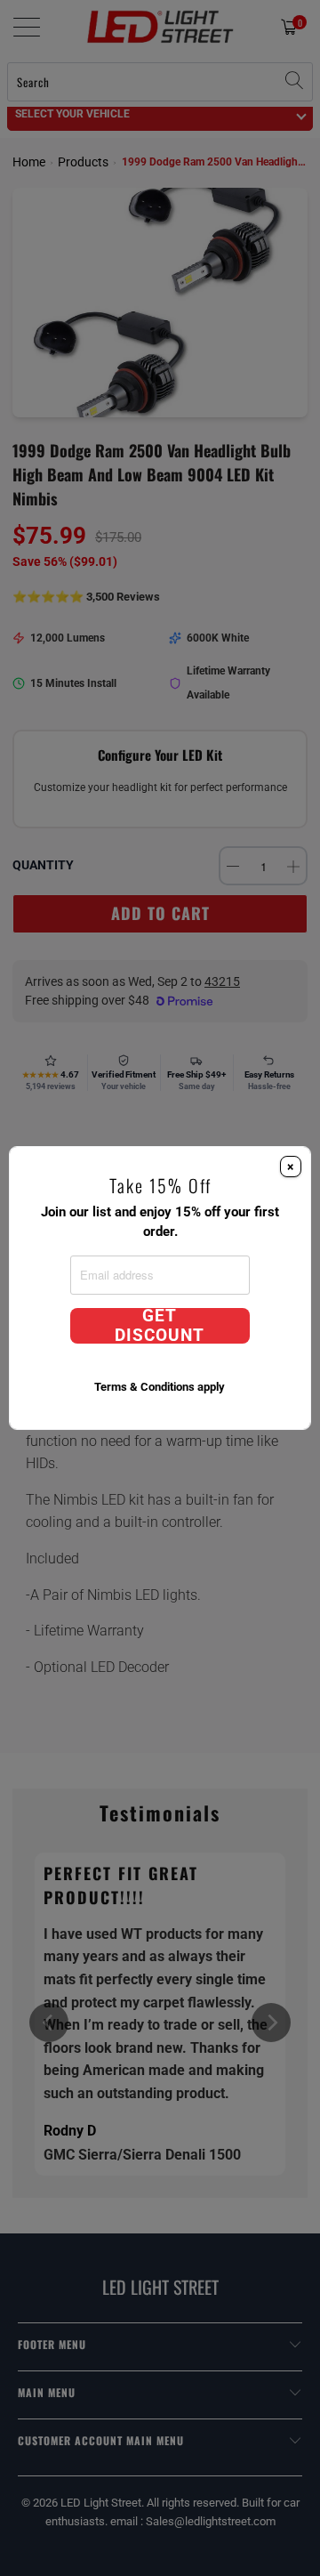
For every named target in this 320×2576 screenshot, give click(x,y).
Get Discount (160, 1326)
